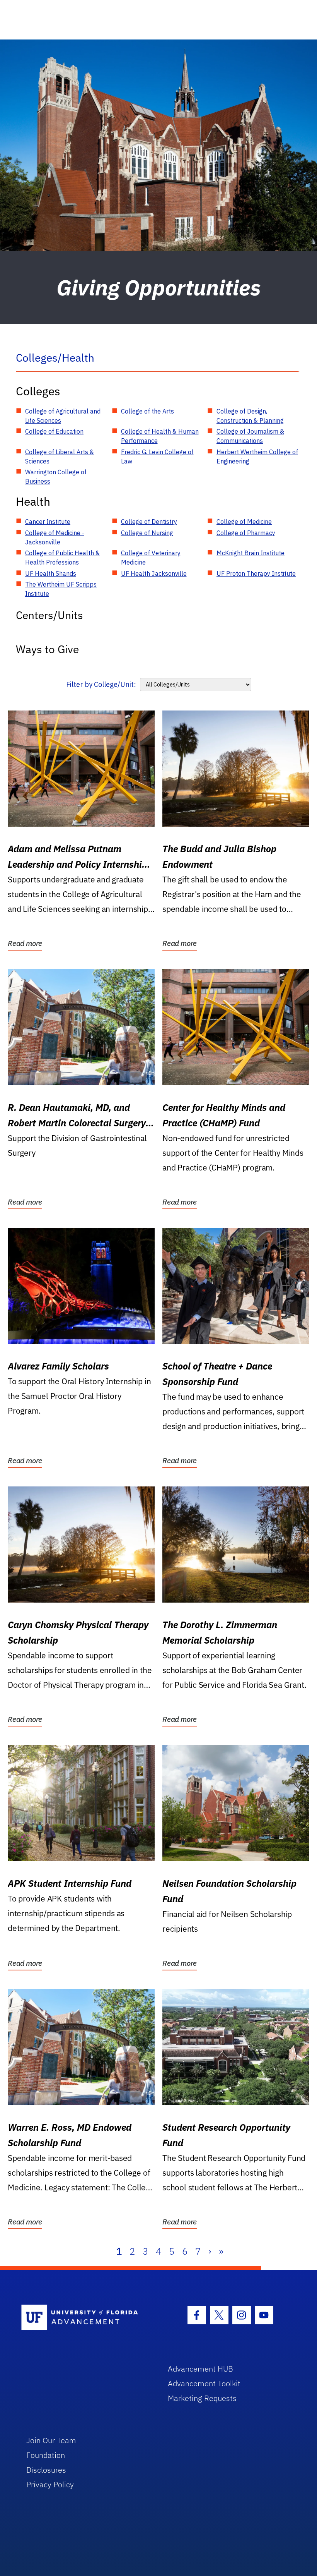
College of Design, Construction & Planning (250, 416)
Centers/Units (49, 615)
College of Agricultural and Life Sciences (63, 416)
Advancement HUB (200, 2369)
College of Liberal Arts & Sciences (60, 457)
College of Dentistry (149, 522)
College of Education (54, 431)
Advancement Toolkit (204, 2383)
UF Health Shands (51, 573)
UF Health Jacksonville (154, 573)
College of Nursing (147, 533)
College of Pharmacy (246, 533)
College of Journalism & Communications (250, 436)
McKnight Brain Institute (251, 553)
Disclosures (46, 2470)
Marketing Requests (202, 2398)
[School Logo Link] (86, 2318)
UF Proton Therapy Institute (256, 573)
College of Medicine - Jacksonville (55, 537)
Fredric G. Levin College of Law (157, 457)
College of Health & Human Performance (160, 436)
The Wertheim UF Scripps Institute (61, 589)
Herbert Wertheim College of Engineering (257, 457)
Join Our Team (51, 2440)
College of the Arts (147, 411)
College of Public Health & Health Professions (62, 558)
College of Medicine (244, 522)
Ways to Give (47, 649)
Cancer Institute (48, 522)
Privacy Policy (50, 2484)
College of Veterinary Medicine (151, 558)
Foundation (46, 2455)
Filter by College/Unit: (101, 684)
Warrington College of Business (56, 477)
